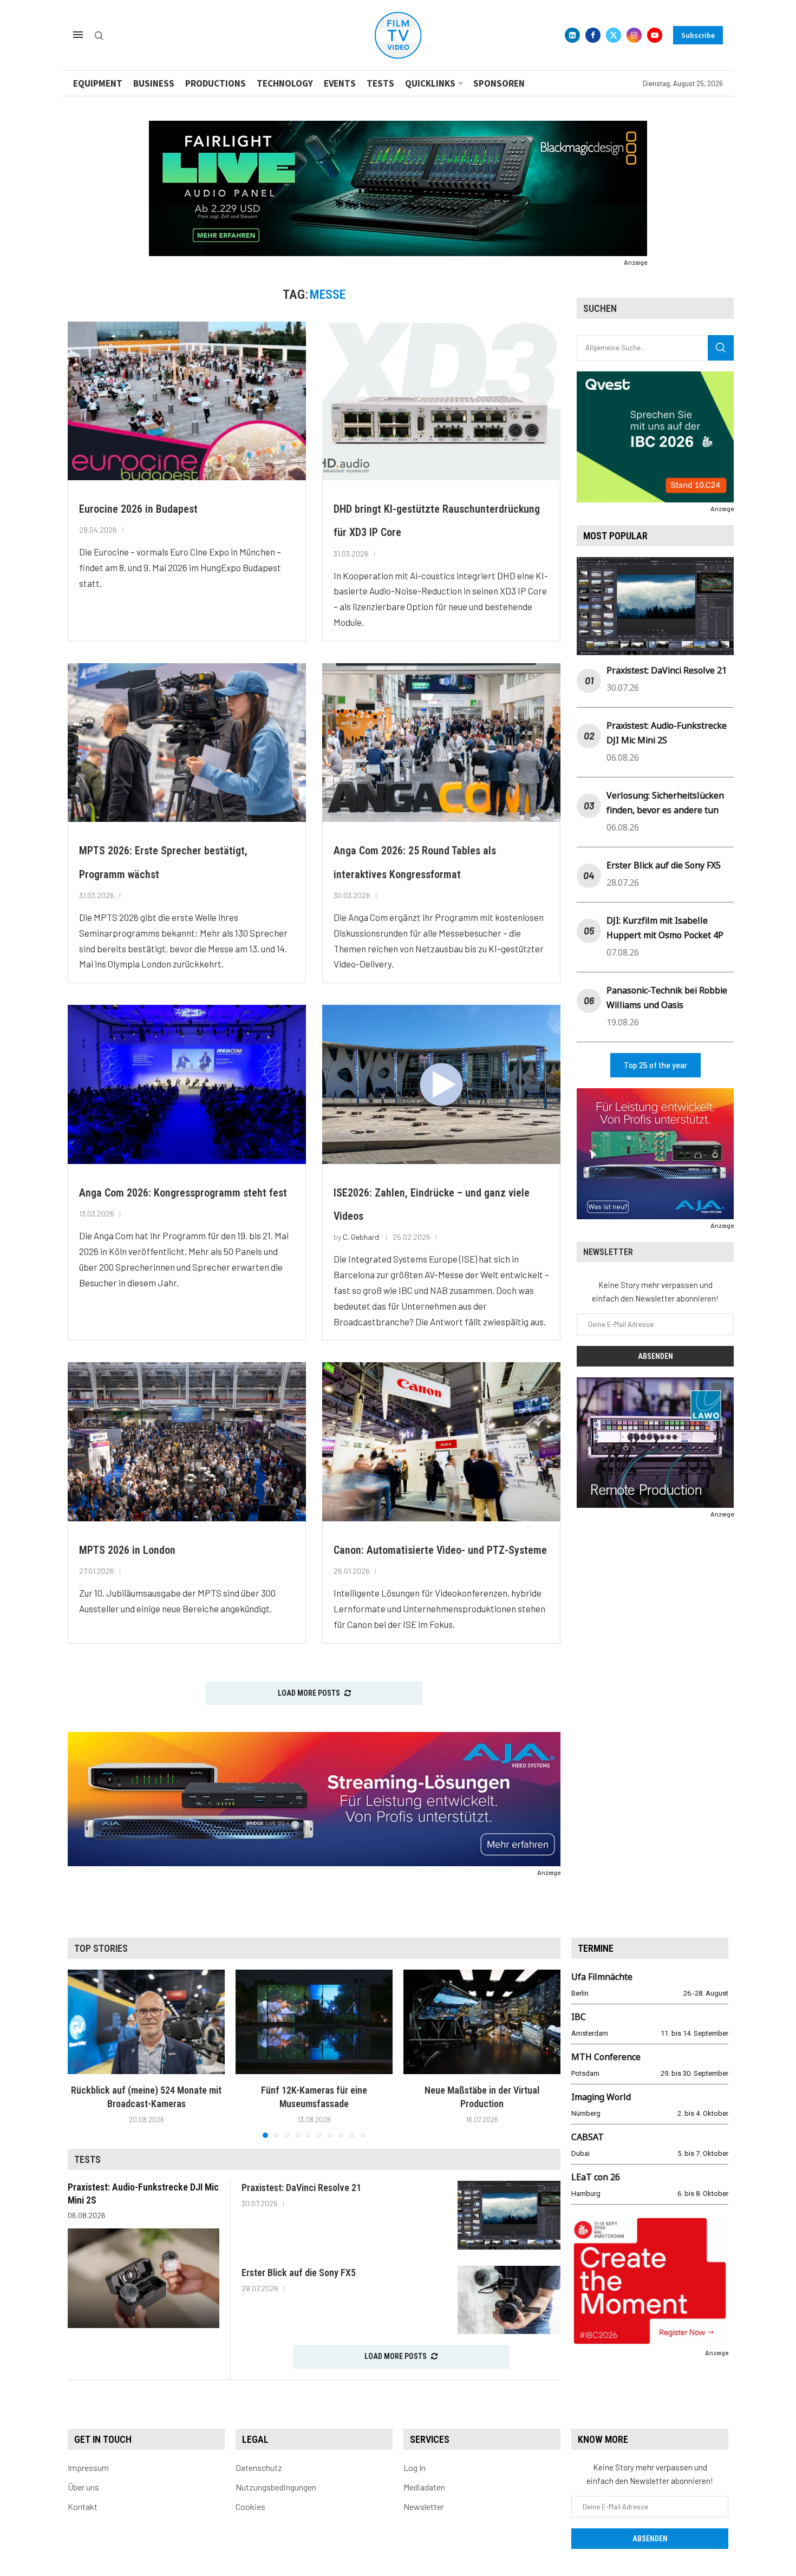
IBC (579, 2017)
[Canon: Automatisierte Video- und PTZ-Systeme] (441, 1441)
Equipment (98, 83)
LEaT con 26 (596, 2177)
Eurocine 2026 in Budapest (138, 509)
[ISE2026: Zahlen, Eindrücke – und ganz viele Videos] (441, 1084)
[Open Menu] (78, 35)
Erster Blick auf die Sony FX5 (664, 865)
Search (721, 348)
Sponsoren (499, 83)
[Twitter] (614, 35)
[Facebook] (593, 35)
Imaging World (601, 2097)
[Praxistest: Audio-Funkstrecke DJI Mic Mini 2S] (143, 2278)
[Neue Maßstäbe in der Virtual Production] (482, 2022)
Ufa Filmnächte (602, 1977)
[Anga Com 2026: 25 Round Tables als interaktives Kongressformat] (441, 743)
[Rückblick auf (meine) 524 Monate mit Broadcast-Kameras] (146, 2022)
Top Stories (101, 1948)
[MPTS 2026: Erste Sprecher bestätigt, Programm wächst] (187, 743)
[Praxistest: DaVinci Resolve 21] (509, 2215)
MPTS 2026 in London (127, 1550)
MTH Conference (606, 2057)
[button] (82, 2053)
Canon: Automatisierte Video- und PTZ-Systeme (440, 1550)
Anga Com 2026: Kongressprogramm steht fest (183, 1193)
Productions (216, 83)
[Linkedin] (572, 35)
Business (154, 83)
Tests (380, 83)
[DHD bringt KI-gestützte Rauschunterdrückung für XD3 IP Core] (441, 401)
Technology (285, 83)
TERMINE (596, 1948)
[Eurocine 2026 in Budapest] (187, 401)
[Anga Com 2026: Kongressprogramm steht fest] (187, 1084)
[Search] (99, 36)
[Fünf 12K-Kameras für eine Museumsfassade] (314, 2022)
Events (340, 83)
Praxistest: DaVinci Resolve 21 (667, 670)
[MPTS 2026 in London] (187, 1441)
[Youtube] (655, 35)
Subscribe (698, 35)
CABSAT (588, 2137)
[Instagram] (634, 35)
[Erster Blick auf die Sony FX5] (509, 2300)
